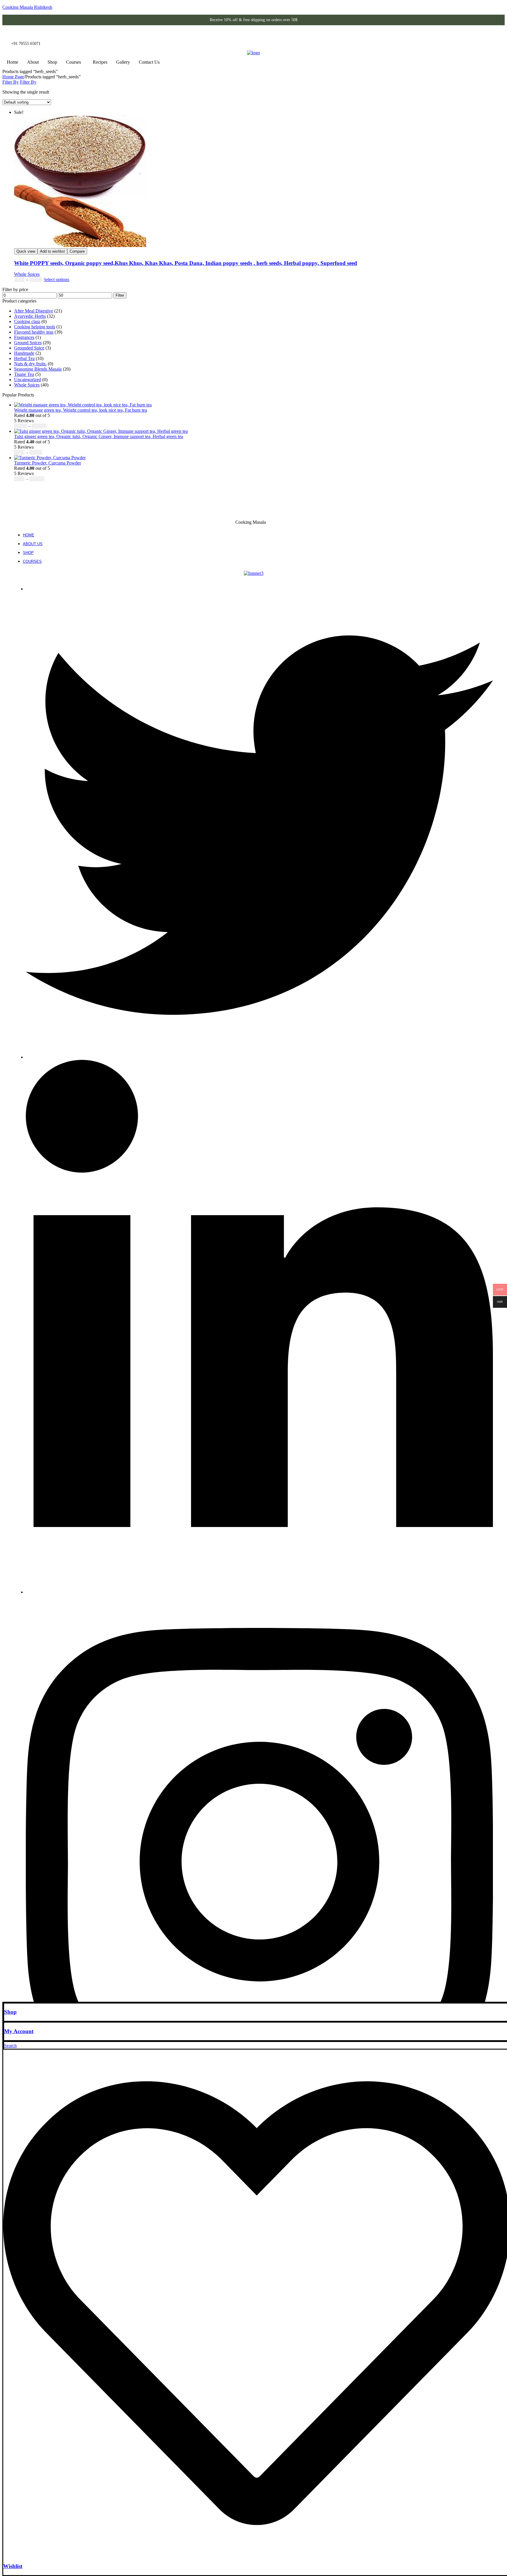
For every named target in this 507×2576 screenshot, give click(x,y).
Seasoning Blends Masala (38, 369)
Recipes (100, 62)
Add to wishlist (52, 251)
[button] (75, 62)
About (33, 62)
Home (12, 62)
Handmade (24, 353)
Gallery (123, 62)
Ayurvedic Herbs (30, 316)
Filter (120, 295)
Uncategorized (28, 380)
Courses (73, 62)
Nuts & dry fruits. (30, 364)
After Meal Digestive (34, 311)
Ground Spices (28, 343)
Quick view (26, 251)
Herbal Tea (24, 358)
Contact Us (149, 62)
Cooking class (27, 321)
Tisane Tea (24, 374)
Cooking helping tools (35, 327)
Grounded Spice (29, 348)
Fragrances (24, 337)
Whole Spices (27, 274)
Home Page (13, 77)
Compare (77, 251)
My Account (19, 2031)
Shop (52, 62)
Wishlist (13, 2566)
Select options (56, 279)
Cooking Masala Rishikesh (27, 7)
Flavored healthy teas (34, 332)
